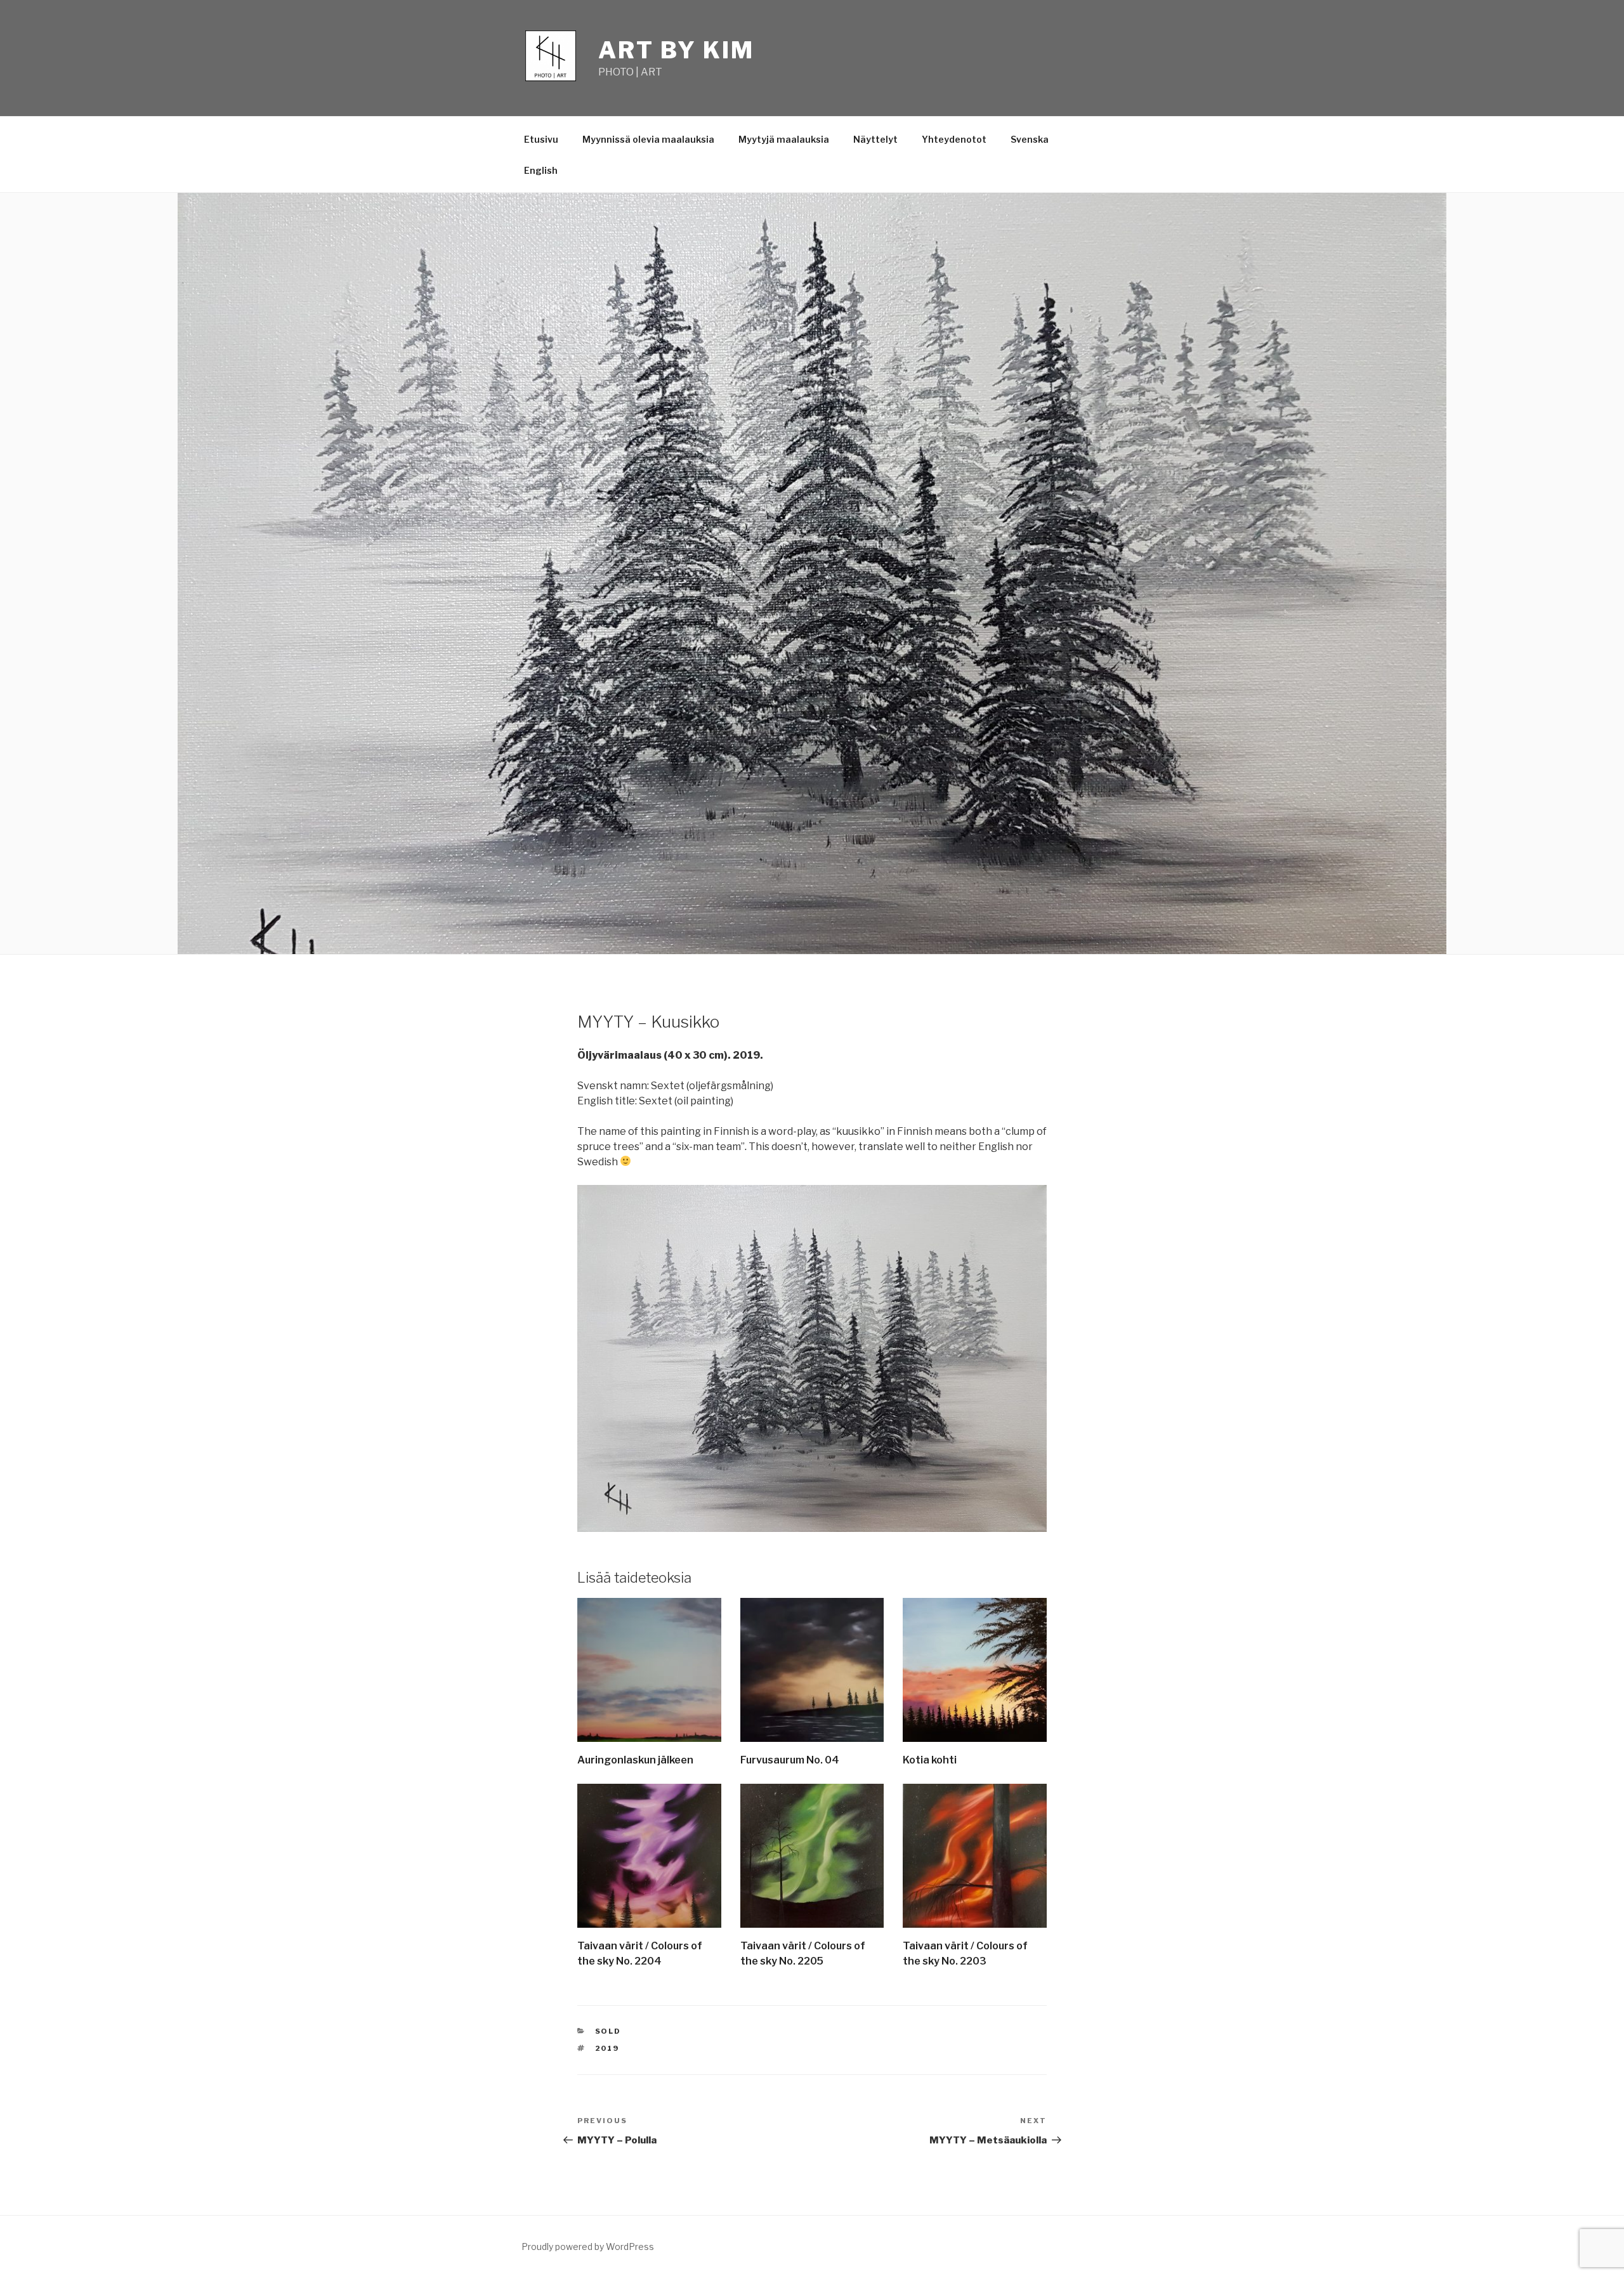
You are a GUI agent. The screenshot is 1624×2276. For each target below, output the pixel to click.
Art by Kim (676, 50)
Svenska (1030, 139)
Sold (608, 2031)
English (541, 170)
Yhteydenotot (954, 139)
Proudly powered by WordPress (588, 2247)
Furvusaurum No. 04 (790, 1760)
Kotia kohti (930, 1760)
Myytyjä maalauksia (784, 139)
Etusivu (541, 139)
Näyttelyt (875, 139)
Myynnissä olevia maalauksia (648, 139)
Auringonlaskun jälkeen (635, 1760)
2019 (607, 2048)
